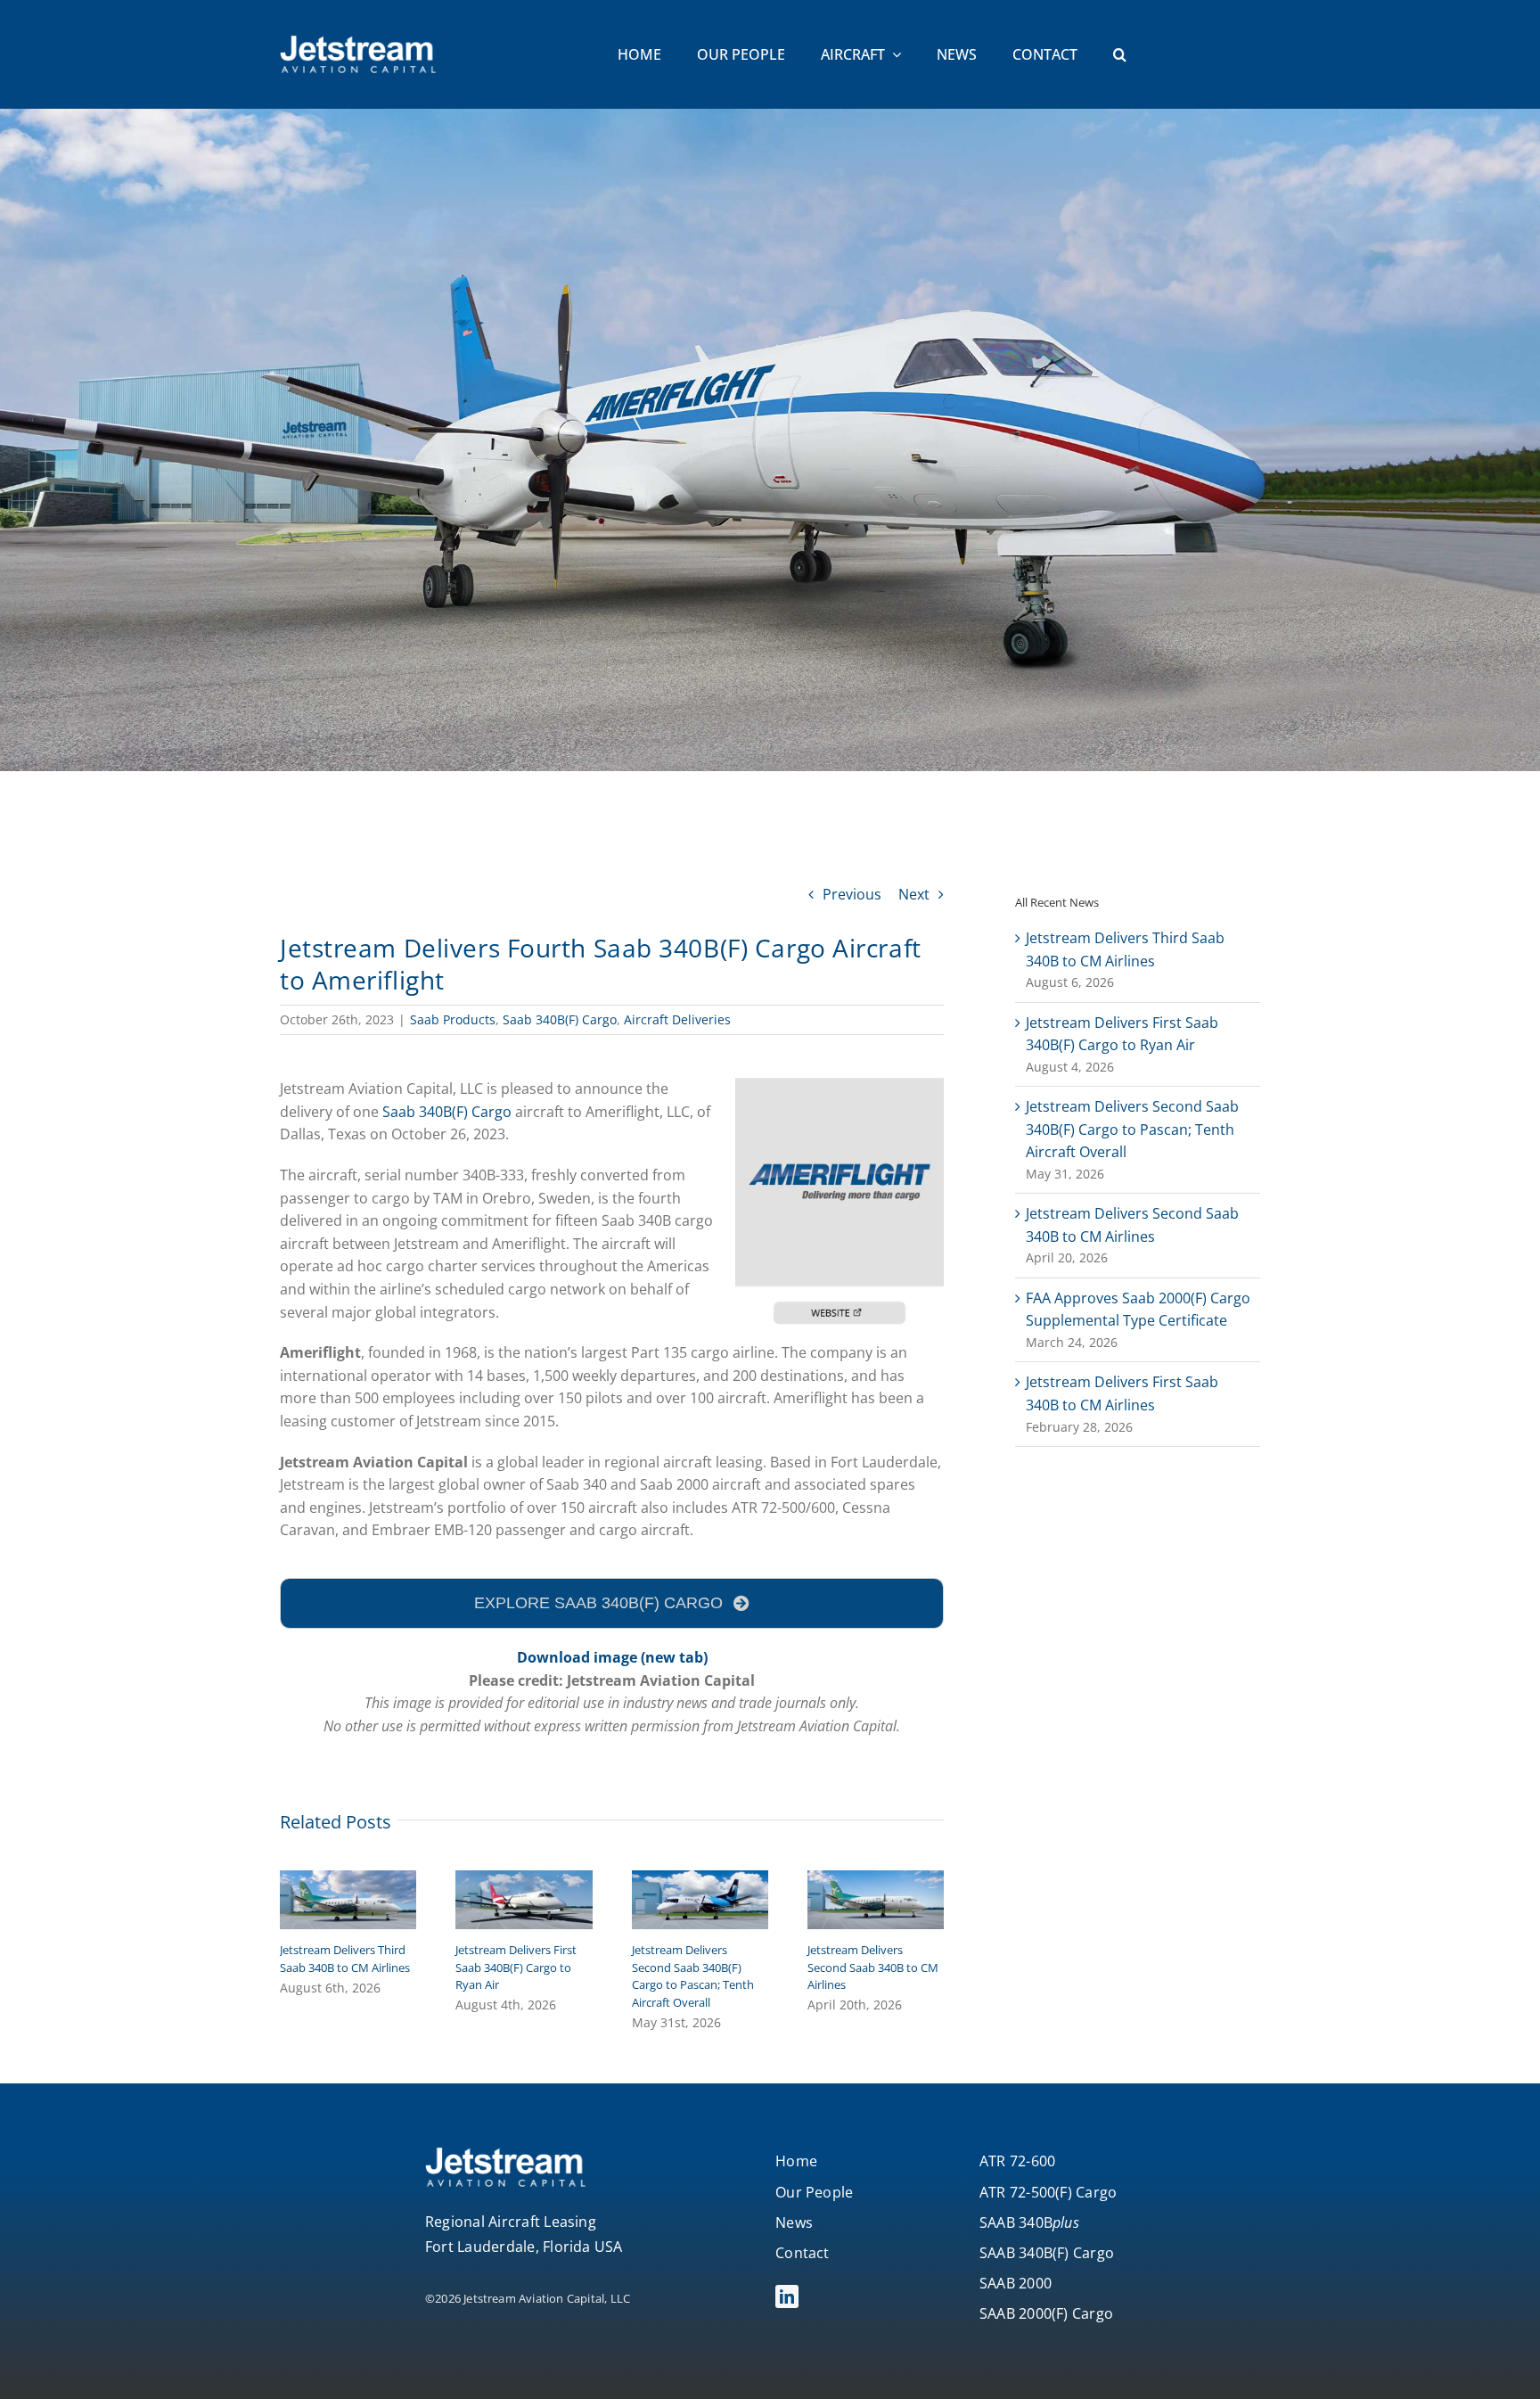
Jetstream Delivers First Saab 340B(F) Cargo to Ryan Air (516, 1967)
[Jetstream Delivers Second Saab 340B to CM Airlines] (876, 1880)
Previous (852, 894)
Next (914, 894)
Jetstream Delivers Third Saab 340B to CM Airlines (345, 1959)
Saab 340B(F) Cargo (560, 1019)
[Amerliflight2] (840, 1085)
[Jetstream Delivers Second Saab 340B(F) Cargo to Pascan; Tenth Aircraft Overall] (700, 1880)
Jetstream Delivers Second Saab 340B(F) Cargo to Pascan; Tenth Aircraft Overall (693, 1976)
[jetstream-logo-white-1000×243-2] (358, 43)
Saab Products (453, 1019)
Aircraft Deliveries (677, 1019)
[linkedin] (787, 2296)
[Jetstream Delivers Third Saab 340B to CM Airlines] (348, 1880)
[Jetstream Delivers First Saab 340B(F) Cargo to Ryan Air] (524, 1880)
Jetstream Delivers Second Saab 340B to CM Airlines (873, 1967)
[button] (1120, 55)
